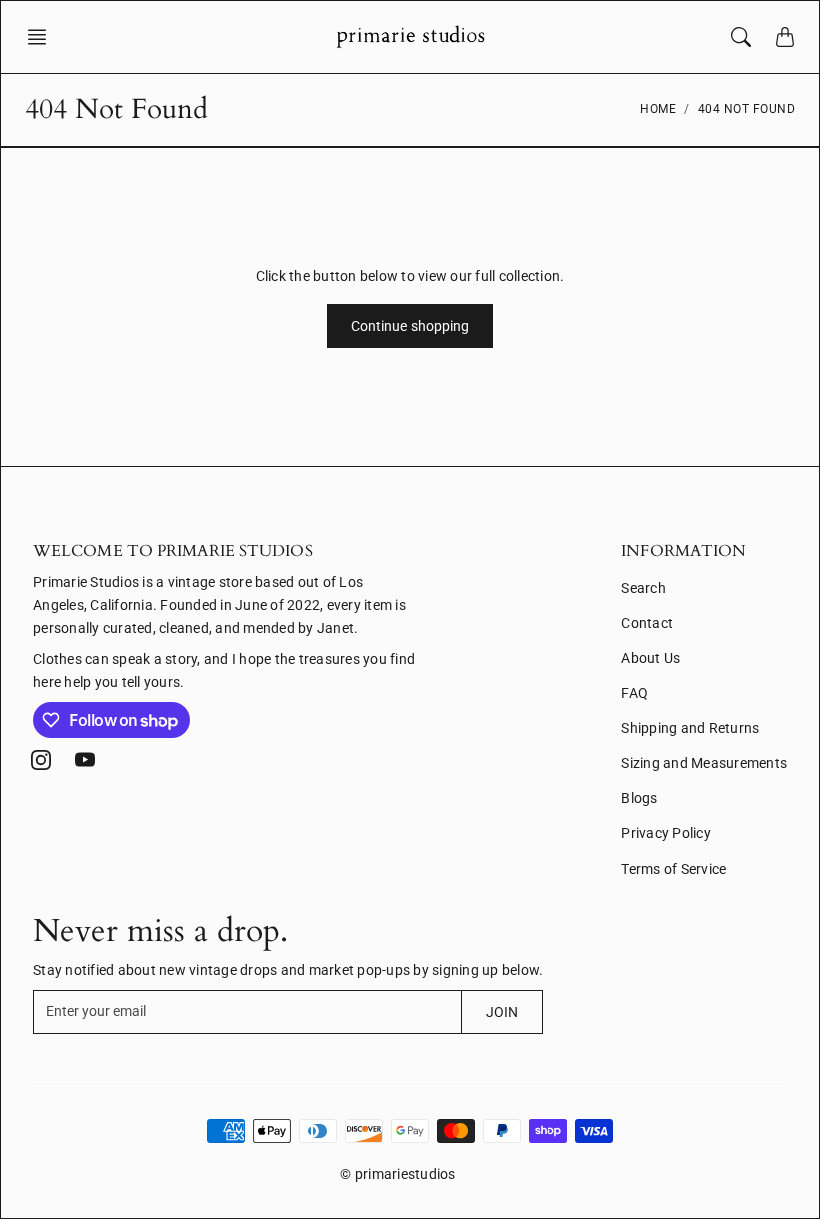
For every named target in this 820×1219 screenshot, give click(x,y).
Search (643, 588)
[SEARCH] (741, 37)
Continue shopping (410, 326)
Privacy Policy (666, 833)
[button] (43, 37)
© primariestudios (397, 1174)
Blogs (639, 798)
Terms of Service (673, 869)
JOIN (502, 1012)
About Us (650, 658)
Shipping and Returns (690, 728)
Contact (647, 623)
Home (658, 109)
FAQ (634, 693)
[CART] (785, 37)
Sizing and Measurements (704, 763)
